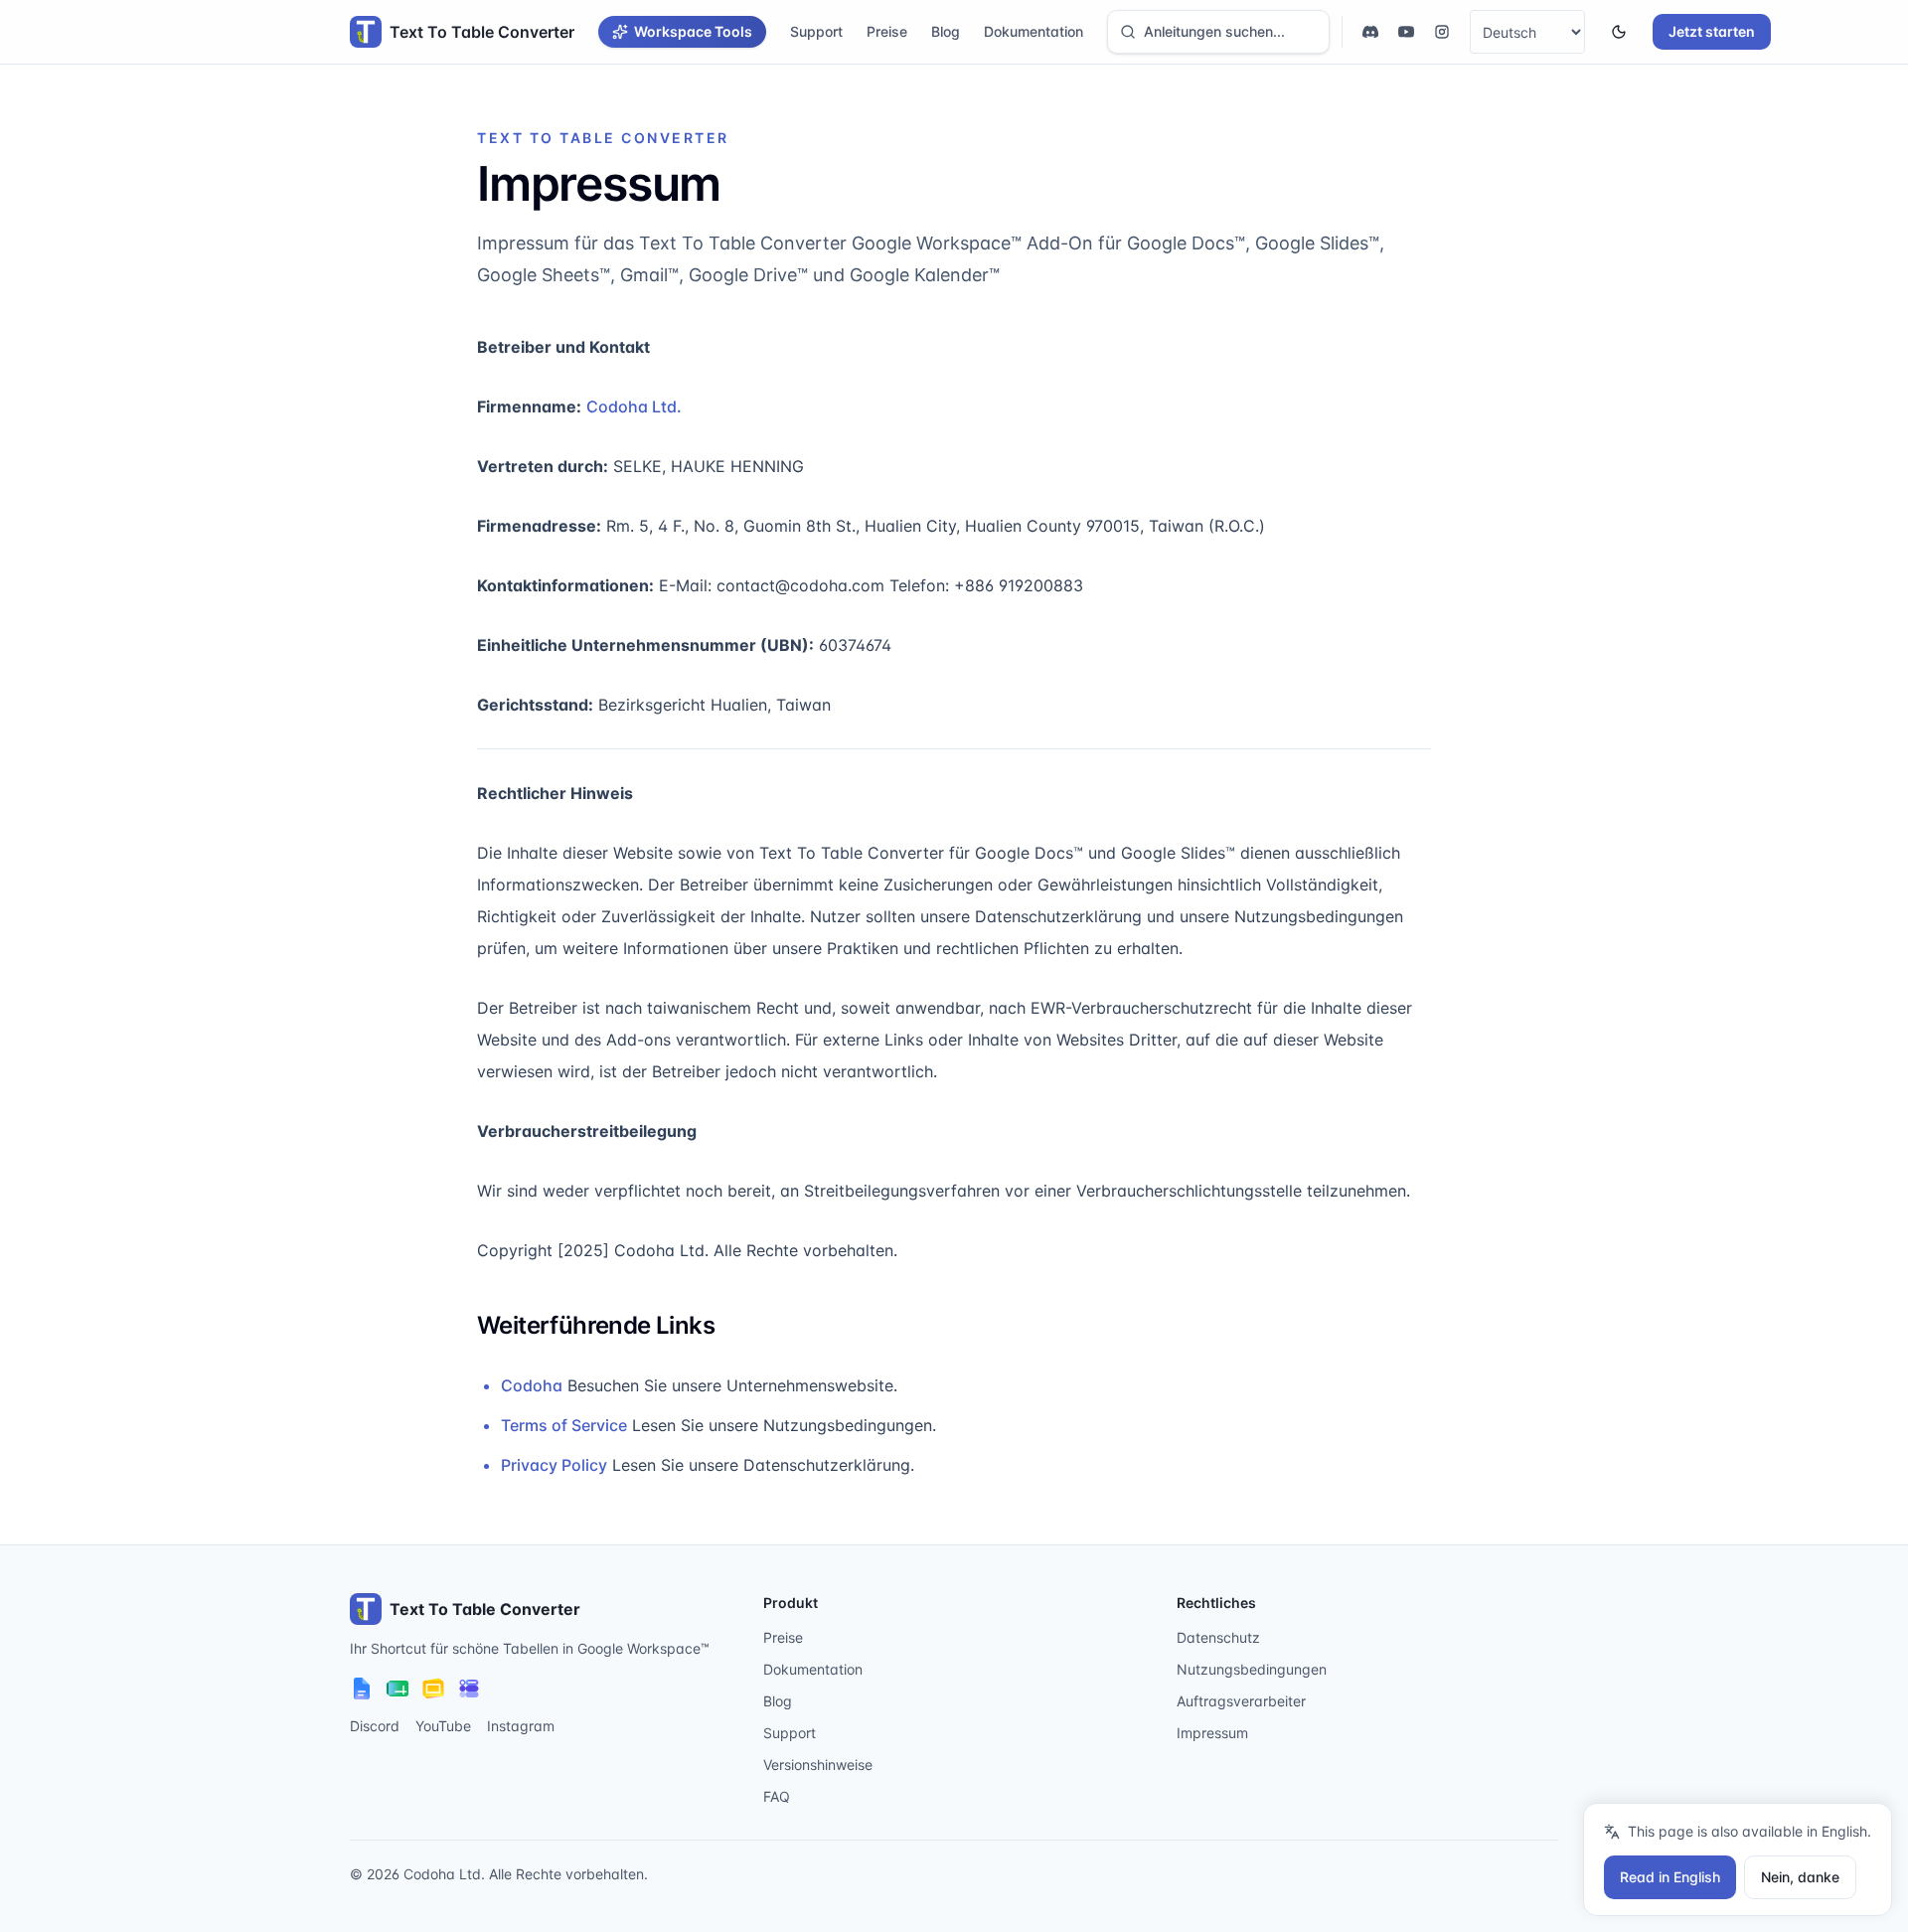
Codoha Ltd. (634, 406)
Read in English (1670, 1877)
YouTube (443, 1726)
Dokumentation (1033, 31)
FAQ (777, 1796)
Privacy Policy (554, 1465)
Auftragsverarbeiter (1241, 1701)
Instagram (521, 1726)
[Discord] (1370, 32)
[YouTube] (1406, 32)
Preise (887, 31)
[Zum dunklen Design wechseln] (1619, 32)
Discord (375, 1726)
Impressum (1212, 1733)
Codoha (532, 1385)
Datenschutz (1218, 1637)
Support (816, 31)
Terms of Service (564, 1425)
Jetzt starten (1712, 31)
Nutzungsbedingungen (1252, 1669)
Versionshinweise (818, 1765)
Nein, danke (1800, 1877)
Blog (946, 31)
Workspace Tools (693, 31)
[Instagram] (1442, 32)
